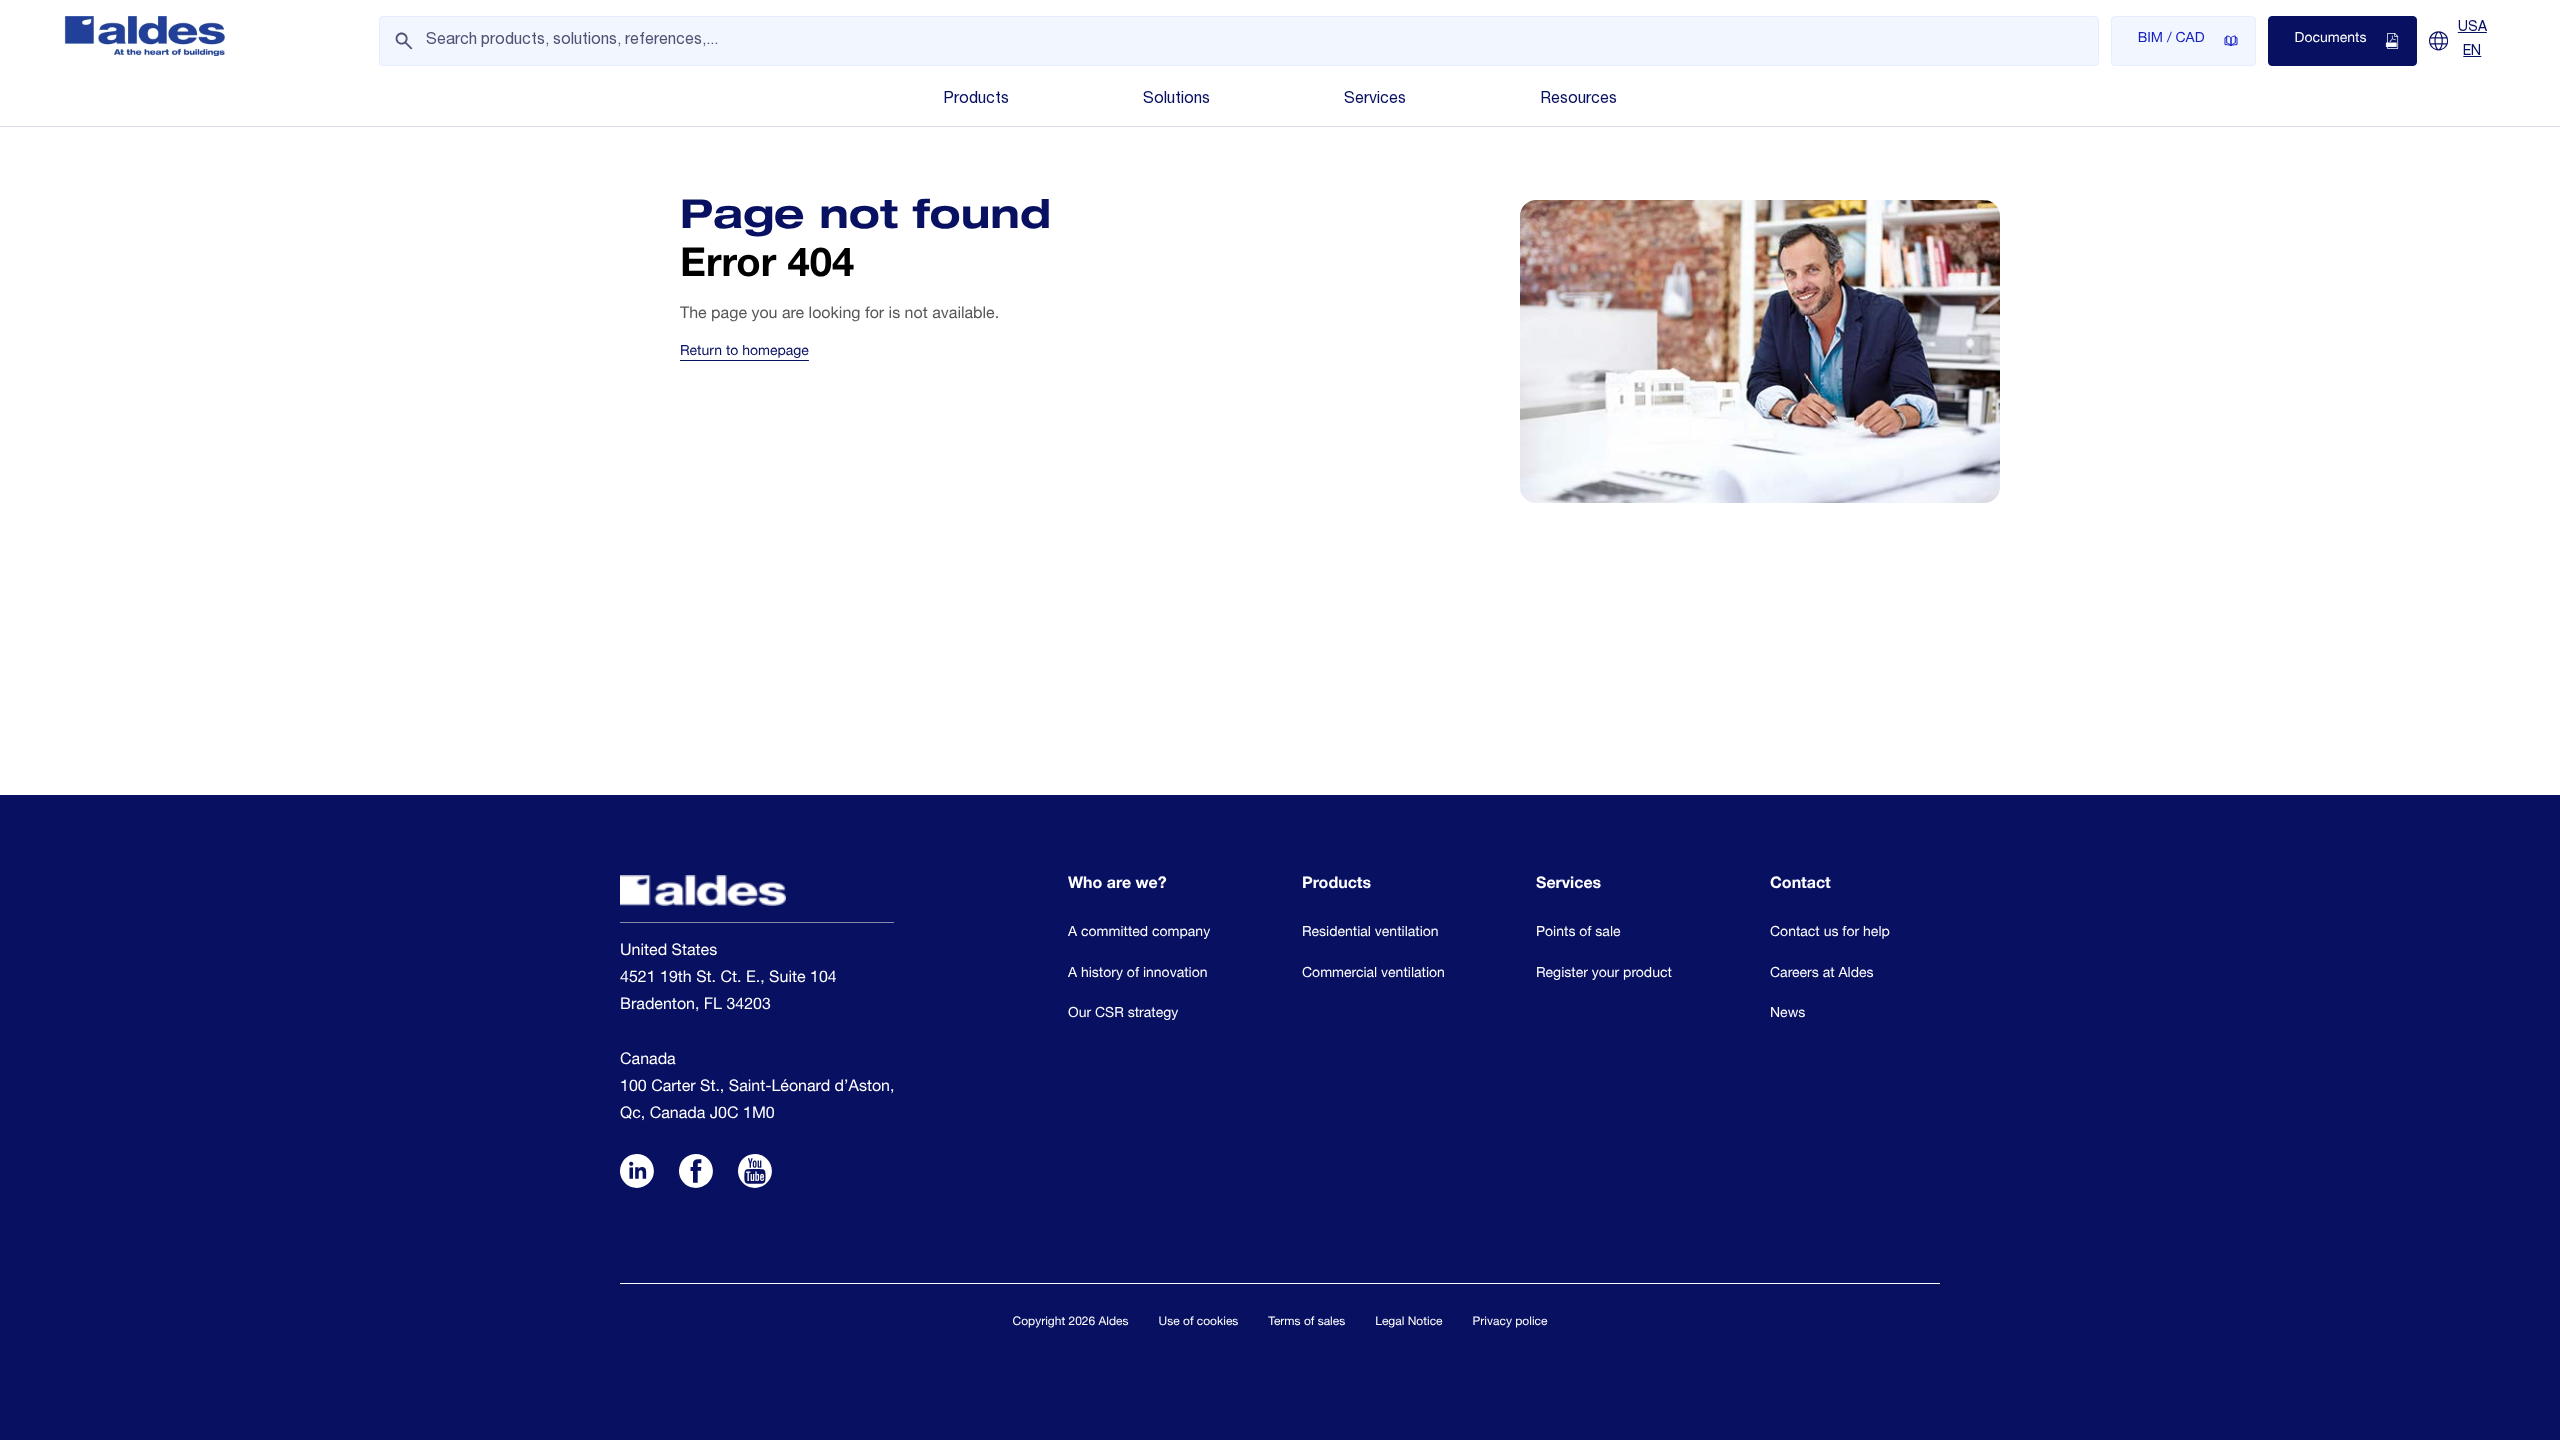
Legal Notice (1408, 1323)
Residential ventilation (1370, 934)
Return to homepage (744, 353)
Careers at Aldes (1821, 975)
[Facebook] (696, 1174)
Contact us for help (1830, 934)
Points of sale (1578, 934)
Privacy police (1510, 1323)
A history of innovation (1138, 975)
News (1787, 1015)
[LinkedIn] (637, 1174)
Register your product (1604, 975)
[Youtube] (755, 1174)
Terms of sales (1306, 1323)
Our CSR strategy (1123, 1015)
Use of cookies (1199, 1323)
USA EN (2472, 40)
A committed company (1139, 934)
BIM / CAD (2171, 40)
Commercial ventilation (1373, 975)
